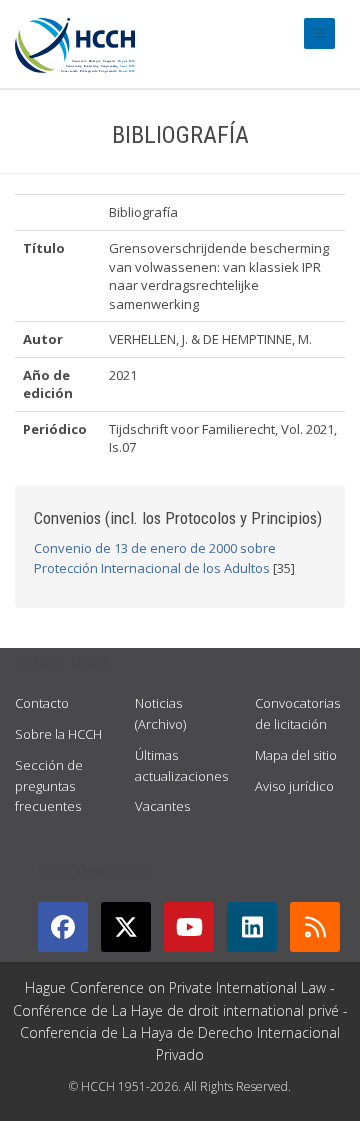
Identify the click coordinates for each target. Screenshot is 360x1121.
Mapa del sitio (296, 755)
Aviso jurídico (294, 786)
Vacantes (162, 806)
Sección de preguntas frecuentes (49, 786)
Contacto (42, 703)
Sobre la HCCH (58, 734)
